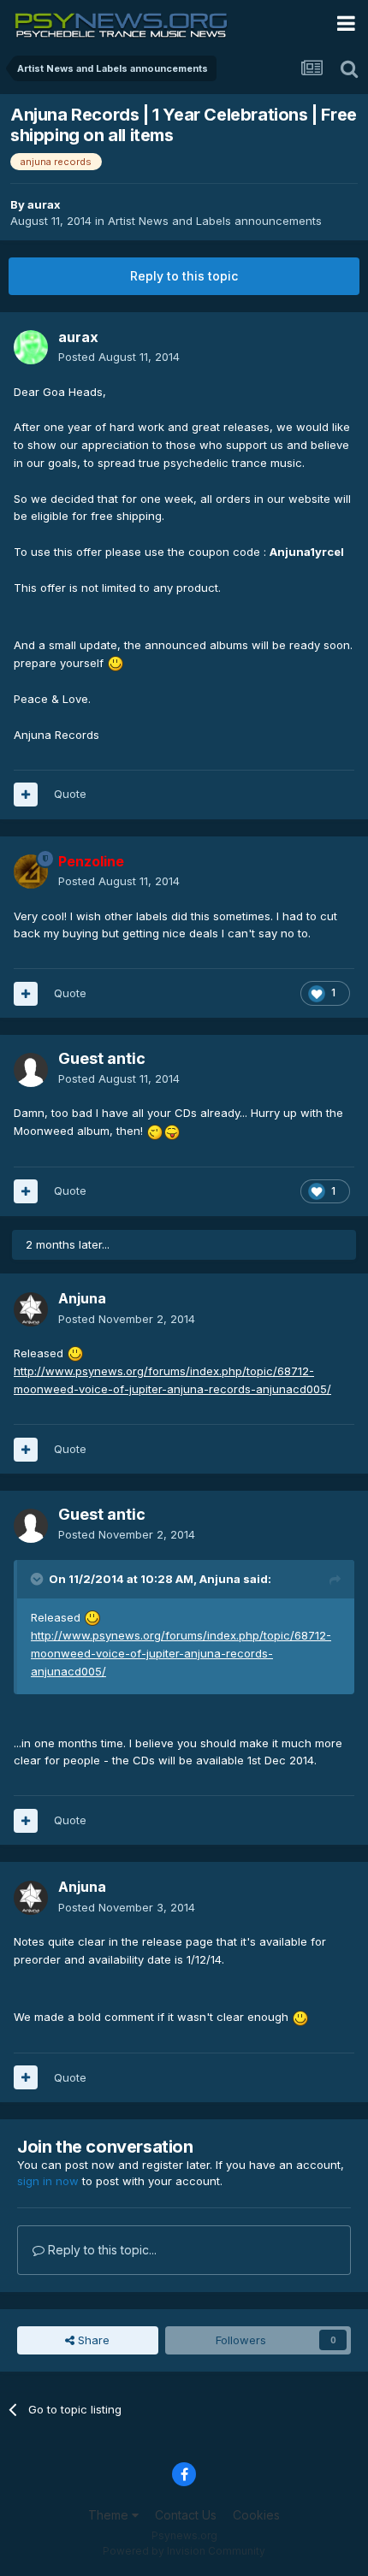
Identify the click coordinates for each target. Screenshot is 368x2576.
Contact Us (186, 2515)
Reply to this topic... (101, 2250)
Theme (110, 2515)
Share (92, 2340)
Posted (119, 357)
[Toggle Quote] (39, 1579)
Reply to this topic (184, 276)
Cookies (256, 2515)
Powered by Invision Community (184, 2551)
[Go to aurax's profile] (31, 347)
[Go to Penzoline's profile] (31, 871)
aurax (44, 204)
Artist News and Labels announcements (215, 221)
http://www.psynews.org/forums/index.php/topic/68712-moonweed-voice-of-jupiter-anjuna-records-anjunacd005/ (181, 1653)
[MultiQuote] (26, 795)
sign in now (48, 2181)
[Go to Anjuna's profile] (31, 1309)
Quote (70, 794)
